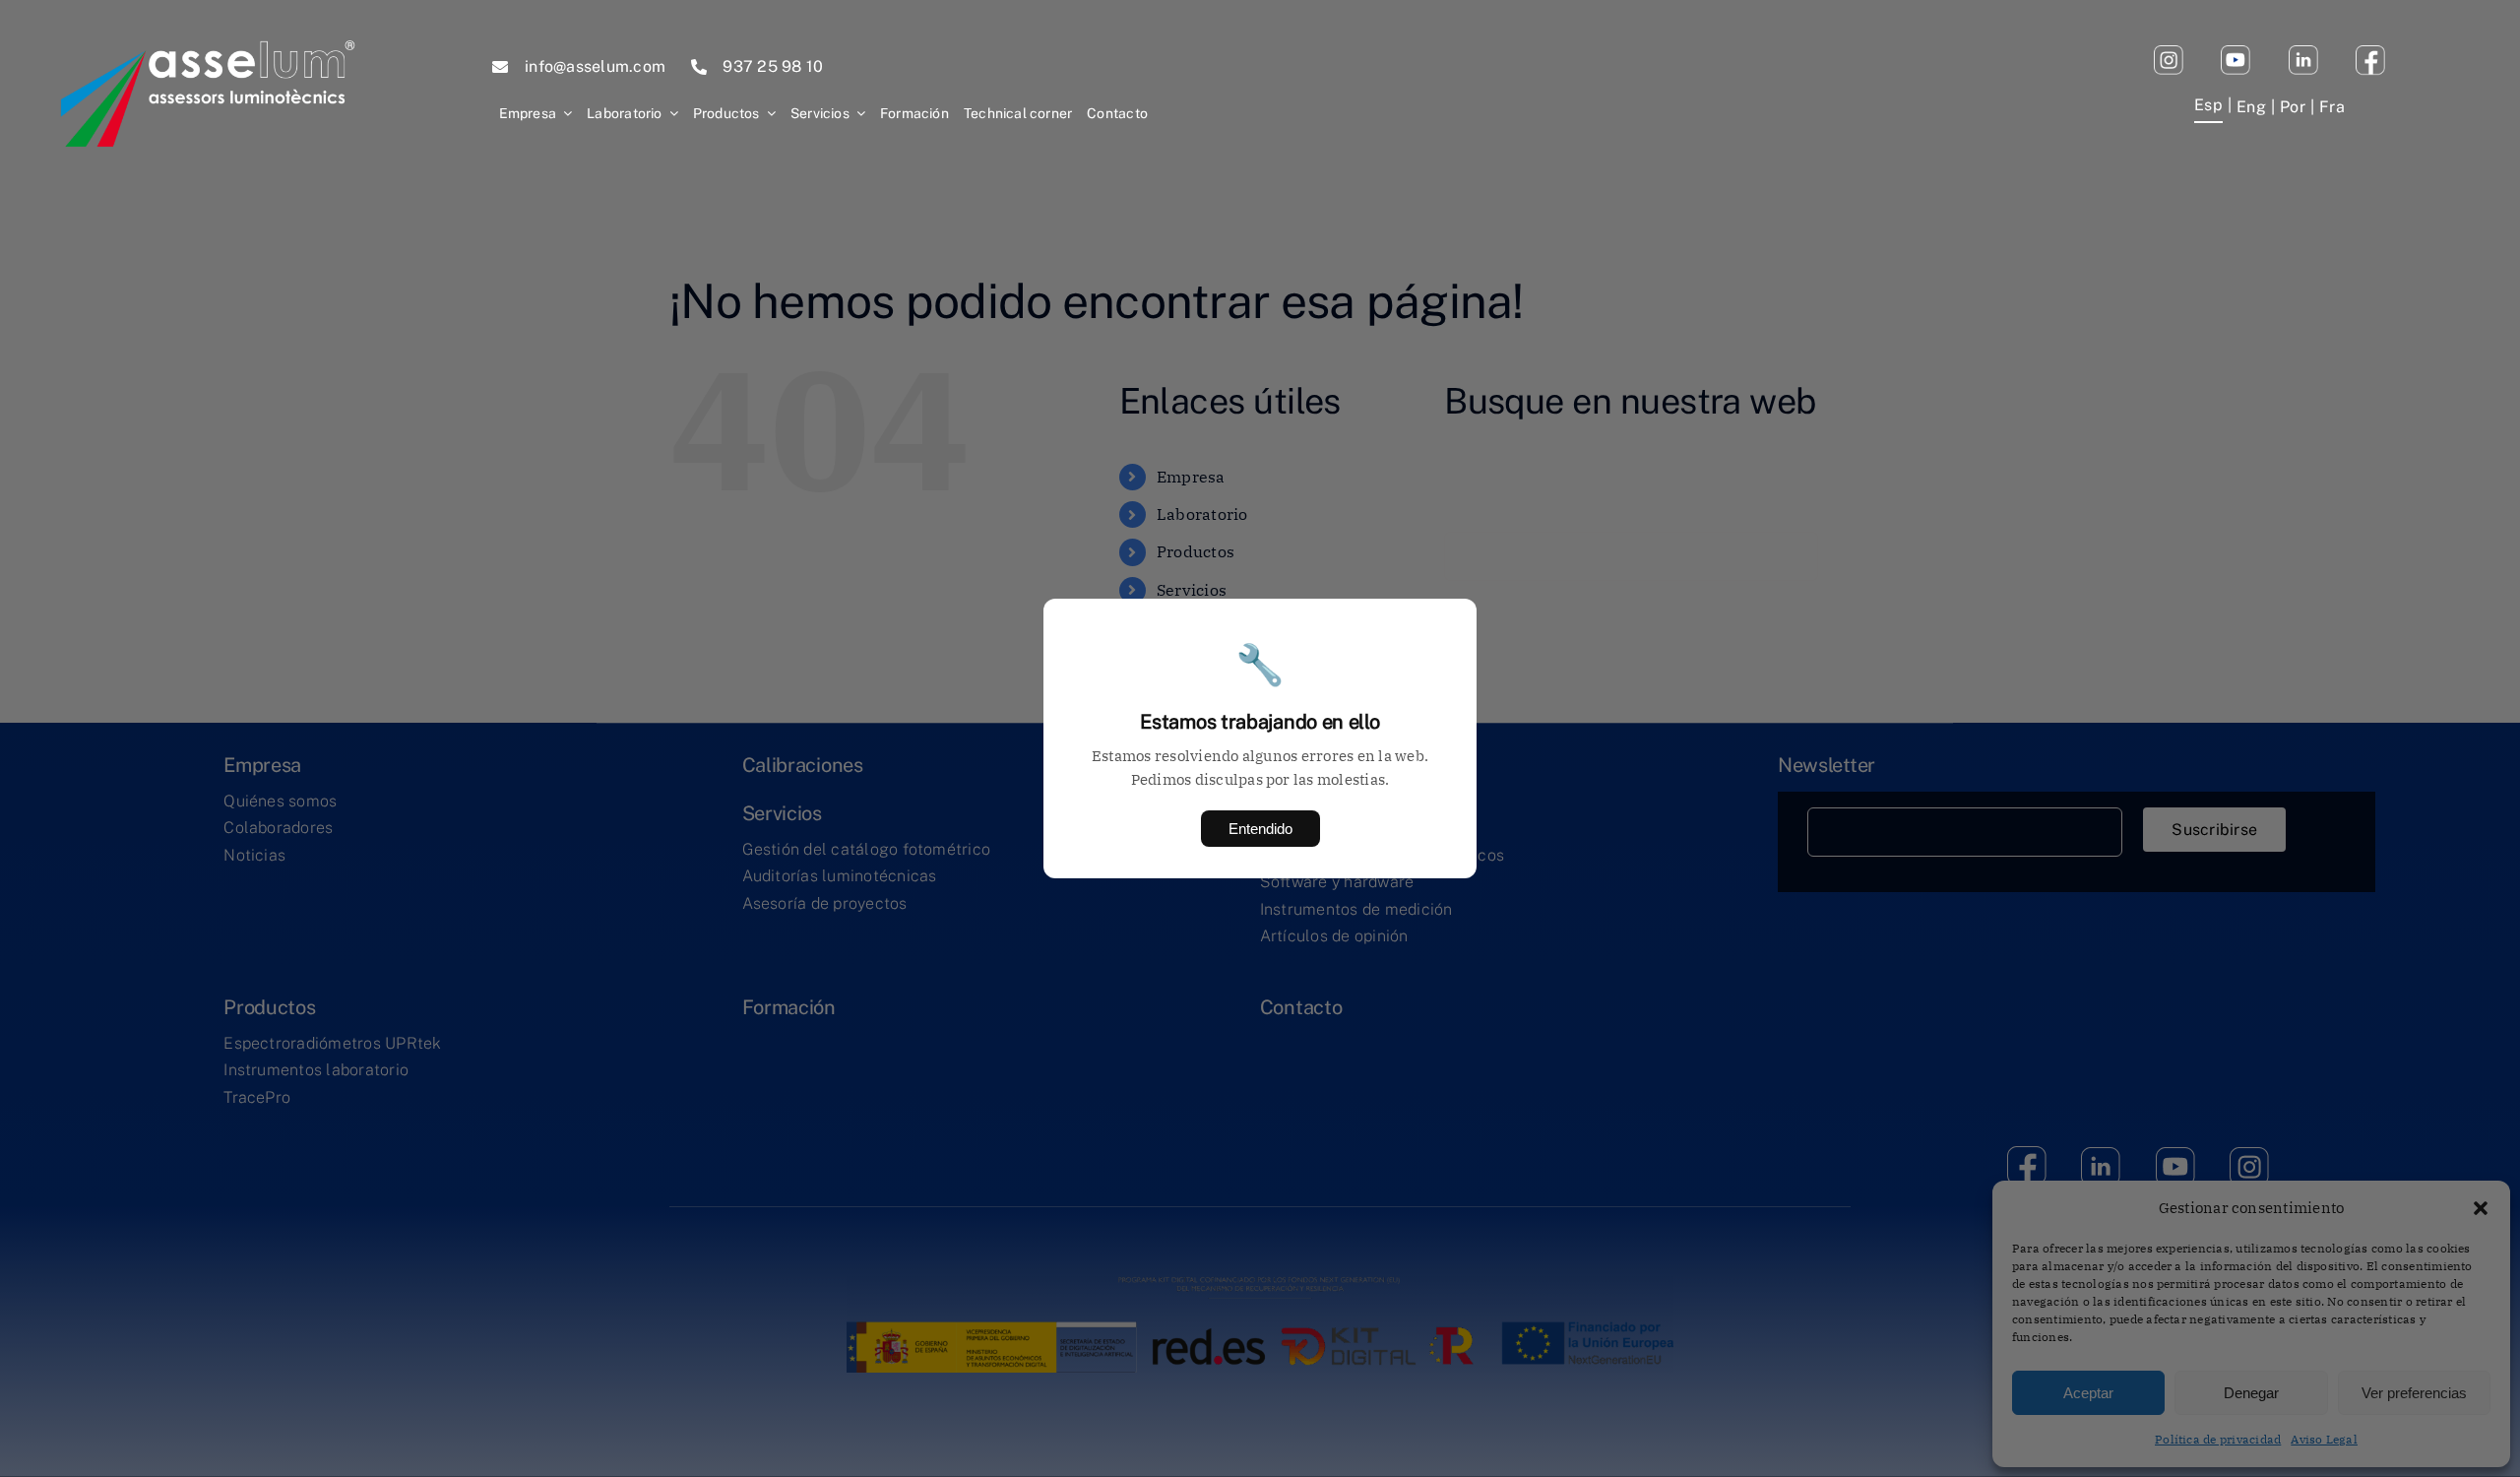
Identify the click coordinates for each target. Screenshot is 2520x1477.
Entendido (1260, 829)
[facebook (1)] (2370, 53)
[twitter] (2303, 53)
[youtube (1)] (2236, 53)
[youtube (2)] (2169, 53)
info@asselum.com (595, 66)
